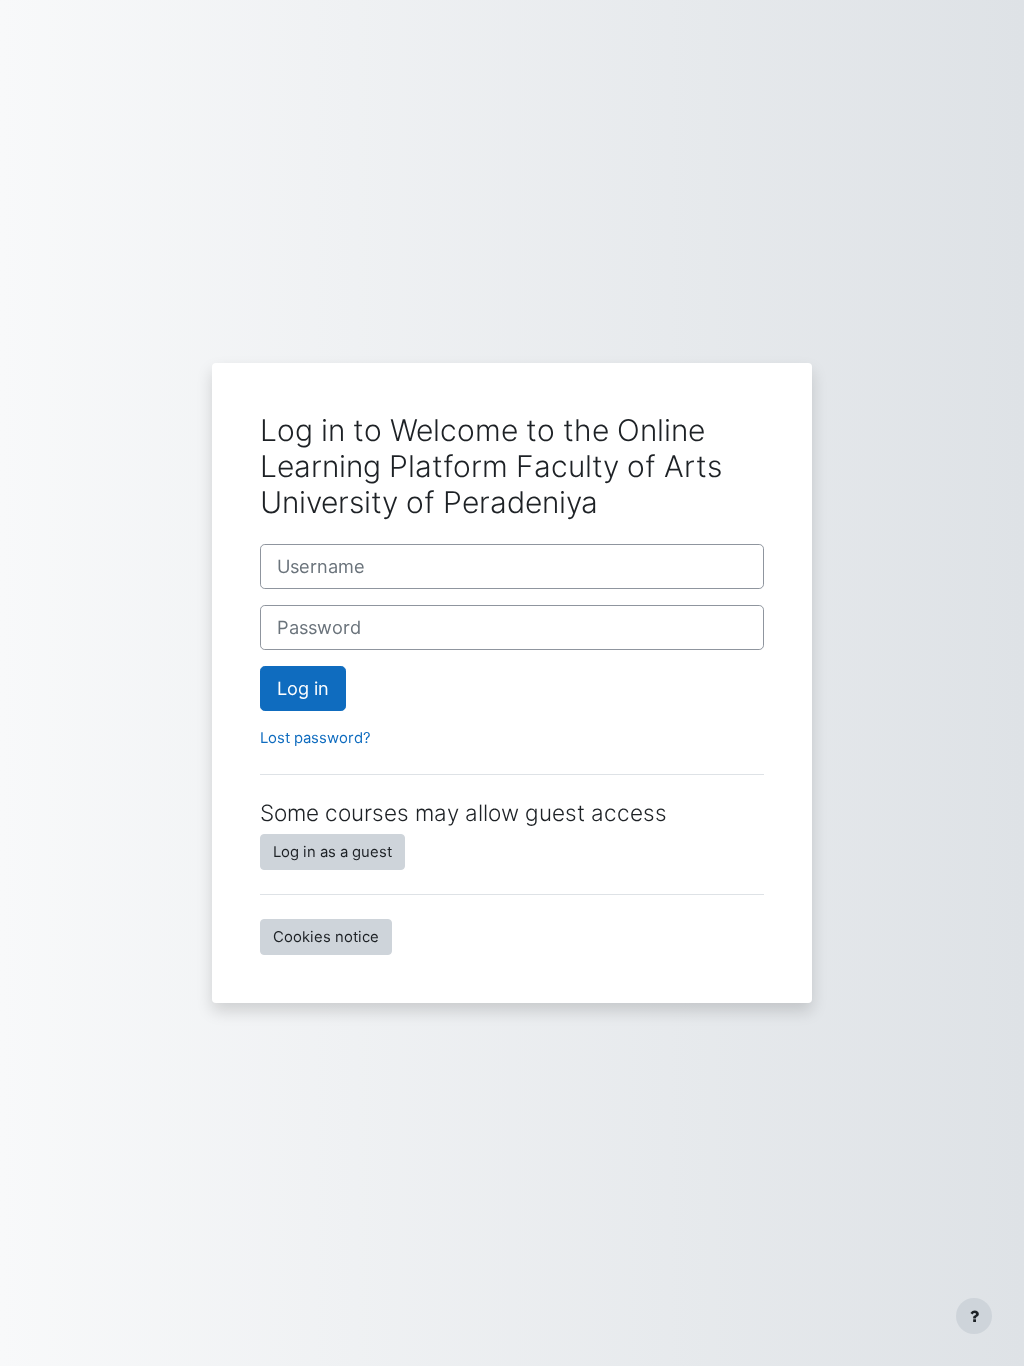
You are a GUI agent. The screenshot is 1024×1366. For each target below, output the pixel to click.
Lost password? (315, 738)
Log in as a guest (332, 852)
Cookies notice (326, 937)
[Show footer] (974, 1316)
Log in (303, 688)
